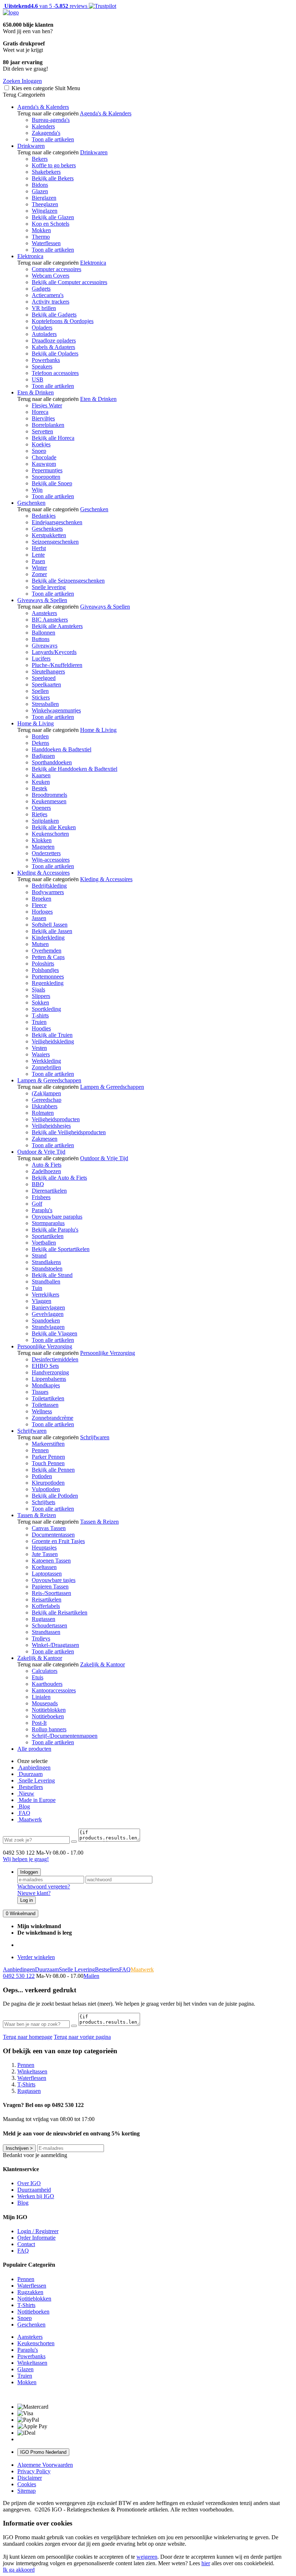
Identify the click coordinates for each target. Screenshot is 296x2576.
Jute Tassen (45, 1554)
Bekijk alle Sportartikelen (61, 1249)
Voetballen (44, 1243)
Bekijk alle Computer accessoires (69, 282)
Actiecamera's (48, 295)
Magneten (43, 847)
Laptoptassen (47, 1574)
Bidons (40, 185)
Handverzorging (50, 1372)
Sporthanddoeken (52, 762)
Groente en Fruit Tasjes (58, 1541)
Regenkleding (48, 983)
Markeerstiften (48, 1444)
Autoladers (44, 334)
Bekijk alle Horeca (53, 438)
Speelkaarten (46, 684)
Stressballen (45, 704)
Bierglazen (44, 198)
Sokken (40, 1002)
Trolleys (41, 1638)
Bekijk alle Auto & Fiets (59, 1178)
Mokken (41, 230)
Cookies (27, 2484)
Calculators (45, 1671)
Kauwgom (44, 464)
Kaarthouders (47, 1684)
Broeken (42, 899)
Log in (27, 1900)
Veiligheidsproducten (56, 1119)
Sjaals (38, 989)
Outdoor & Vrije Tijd (41, 1152)
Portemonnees (48, 977)
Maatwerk (30, 1819)
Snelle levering (49, 587)
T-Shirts (26, 2305)
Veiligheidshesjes (51, 1126)
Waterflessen (46, 243)
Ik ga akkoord (19, 2570)
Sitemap (27, 2491)
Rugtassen (43, 1619)
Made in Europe (36, 1800)
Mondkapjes (46, 1385)
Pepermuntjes (47, 470)
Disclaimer (30, 2478)
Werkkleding (46, 1061)
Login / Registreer (38, 2231)
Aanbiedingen (34, 1768)
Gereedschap (47, 1100)
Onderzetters (46, 853)
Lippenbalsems (49, 1379)
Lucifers (41, 659)
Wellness (42, 1411)
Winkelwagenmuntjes (56, 710)
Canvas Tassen (49, 1528)
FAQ (24, 1813)
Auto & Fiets (47, 1165)
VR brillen (44, 308)
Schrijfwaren (32, 1431)
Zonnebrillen (46, 1067)
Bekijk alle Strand (52, 1275)
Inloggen (29, 1872)
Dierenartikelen (49, 1191)
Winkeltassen (32, 2363)
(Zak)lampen (46, 1093)
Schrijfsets (43, 1502)
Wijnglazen (45, 211)
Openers (41, 808)
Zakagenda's (46, 133)
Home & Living (36, 723)
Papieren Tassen (50, 1587)
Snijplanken (45, 821)
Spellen (40, 691)
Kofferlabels (46, 1606)
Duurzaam (30, 1774)
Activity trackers (51, 302)
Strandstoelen (47, 1269)
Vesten (39, 1048)
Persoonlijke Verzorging (45, 1346)
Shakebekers (46, 172)
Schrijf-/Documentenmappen (65, 1736)
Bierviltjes (43, 418)
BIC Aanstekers (50, 620)
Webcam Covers (51, 276)
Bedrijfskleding (49, 886)
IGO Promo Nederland (43, 2452)
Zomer (39, 574)
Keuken (41, 782)
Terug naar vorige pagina (82, 2037)
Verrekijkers (45, 1294)
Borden (40, 736)
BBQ (38, 1184)
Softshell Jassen (50, 925)
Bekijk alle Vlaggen (55, 1333)
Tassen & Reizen (37, 1515)
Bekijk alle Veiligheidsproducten (69, 1132)
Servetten (42, 431)
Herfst (39, 548)
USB (38, 379)
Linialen (41, 1697)
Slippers (41, 996)
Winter (39, 568)
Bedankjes (44, 516)
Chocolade (44, 457)
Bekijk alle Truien (52, 1035)
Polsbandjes (45, 970)
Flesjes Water (47, 405)
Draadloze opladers (54, 341)
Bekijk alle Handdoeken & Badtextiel (75, 769)
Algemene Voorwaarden (45, 2465)
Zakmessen (45, 1139)
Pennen (40, 1450)
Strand (39, 1256)
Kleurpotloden (48, 1483)
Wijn (37, 490)
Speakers (42, 366)
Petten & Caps (48, 957)
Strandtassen (46, 1632)
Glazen (40, 191)
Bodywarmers (48, 892)
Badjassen (43, 756)
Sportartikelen (48, 1236)
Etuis (38, 1677)
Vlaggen (42, 1301)
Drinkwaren (31, 146)
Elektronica (30, 256)
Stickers (41, 697)
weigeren (147, 2557)
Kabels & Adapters (53, 347)
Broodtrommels (49, 795)
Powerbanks (46, 360)
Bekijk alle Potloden (55, 1496)
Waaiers (41, 1054)
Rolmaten (43, 1113)
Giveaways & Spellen (42, 600)
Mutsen (40, 944)
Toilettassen (45, 1405)
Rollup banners (49, 1729)
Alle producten (34, 1749)
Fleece (39, 905)
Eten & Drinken (36, 392)
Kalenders (43, 126)
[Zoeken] (74, 1842)
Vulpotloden (46, 1489)
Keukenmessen (49, 801)
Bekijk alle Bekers (53, 178)
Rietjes (40, 814)
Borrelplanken (48, 425)
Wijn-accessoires (51, 860)
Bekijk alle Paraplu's (55, 1230)
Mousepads (45, 1703)
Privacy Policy (34, 2471)
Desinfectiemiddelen (55, 1359)
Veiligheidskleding (53, 1041)
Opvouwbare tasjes (54, 1580)
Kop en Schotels (51, 224)
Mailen (91, 1976)
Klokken (42, 840)
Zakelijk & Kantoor (40, 1658)
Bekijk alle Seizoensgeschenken (68, 581)
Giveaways (45, 646)
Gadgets (41, 289)
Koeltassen (44, 1567)
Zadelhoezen (46, 1171)
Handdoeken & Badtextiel (62, 749)
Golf (37, 1204)
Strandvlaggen (48, 1327)
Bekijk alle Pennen (53, 1470)
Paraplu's (42, 1210)
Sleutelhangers (48, 671)
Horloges (42, 912)
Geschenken (31, 503)
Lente (38, 555)
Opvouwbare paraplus (57, 1217)
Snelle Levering (36, 1780)
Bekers (40, 159)
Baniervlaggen (48, 1307)
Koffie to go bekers (54, 165)
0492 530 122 (19, 1976)
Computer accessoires (56, 269)
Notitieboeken (48, 1716)
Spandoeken (46, 1320)
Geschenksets (47, 529)
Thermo (41, 237)
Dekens (40, 743)
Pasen (38, 561)
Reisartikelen (47, 1599)
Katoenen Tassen (51, 1561)
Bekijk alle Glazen (53, 217)
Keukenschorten (50, 834)
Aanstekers (44, 613)
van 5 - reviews (45, 6)
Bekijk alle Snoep (52, 483)
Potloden (42, 1476)
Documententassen (53, 1535)
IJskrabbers (45, 1106)
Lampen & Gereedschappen (49, 1080)
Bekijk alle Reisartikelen (60, 1612)
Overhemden (47, 951)
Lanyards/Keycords (54, 652)
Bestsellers (30, 1787)
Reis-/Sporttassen (51, 1593)
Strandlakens (46, 1262)
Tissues (40, 1392)
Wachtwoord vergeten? (44, 1886)
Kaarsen (41, 775)
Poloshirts (43, 964)
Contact (26, 2244)
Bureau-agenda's (51, 120)
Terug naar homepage (28, 2037)
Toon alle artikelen (53, 139)
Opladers (42, 328)
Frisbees (41, 1197)
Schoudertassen (49, 1625)
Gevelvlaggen (48, 1314)
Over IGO (29, 2183)
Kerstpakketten (49, 535)
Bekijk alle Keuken (54, 827)
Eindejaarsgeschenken (57, 522)
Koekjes (41, 444)
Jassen (39, 918)
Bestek (40, 788)
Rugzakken (30, 2292)
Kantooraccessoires (54, 1690)
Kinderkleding (48, 938)
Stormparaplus (48, 1223)
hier (206, 2563)
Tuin (37, 1288)
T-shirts (40, 1015)
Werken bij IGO (36, 2196)
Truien (39, 1022)
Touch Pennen (48, 1463)
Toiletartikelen (48, 1398)
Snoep (39, 451)
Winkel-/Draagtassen (55, 1645)
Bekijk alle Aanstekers (57, 626)
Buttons (41, 639)
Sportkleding (46, 1009)
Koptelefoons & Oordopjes (63, 321)
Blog (24, 1806)
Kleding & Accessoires (43, 873)
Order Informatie (36, 2238)
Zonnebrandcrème (53, 1418)
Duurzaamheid (34, 2190)
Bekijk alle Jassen (52, 931)
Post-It (39, 1723)
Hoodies (41, 1028)
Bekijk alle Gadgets (54, 315)
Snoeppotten (46, 477)
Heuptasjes (44, 1548)
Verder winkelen (36, 1957)
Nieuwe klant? (34, 1893)
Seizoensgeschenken (55, 542)
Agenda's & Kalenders (43, 107)
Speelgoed (44, 678)
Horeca (40, 412)
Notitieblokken (49, 1710)
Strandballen (46, 1282)
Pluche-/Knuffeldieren (57, 665)
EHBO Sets (45, 1366)
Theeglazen (45, 204)
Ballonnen (43, 633)
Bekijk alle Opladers (55, 354)
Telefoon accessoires (55, 373)
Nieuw (26, 1793)
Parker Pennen (48, 1457)
